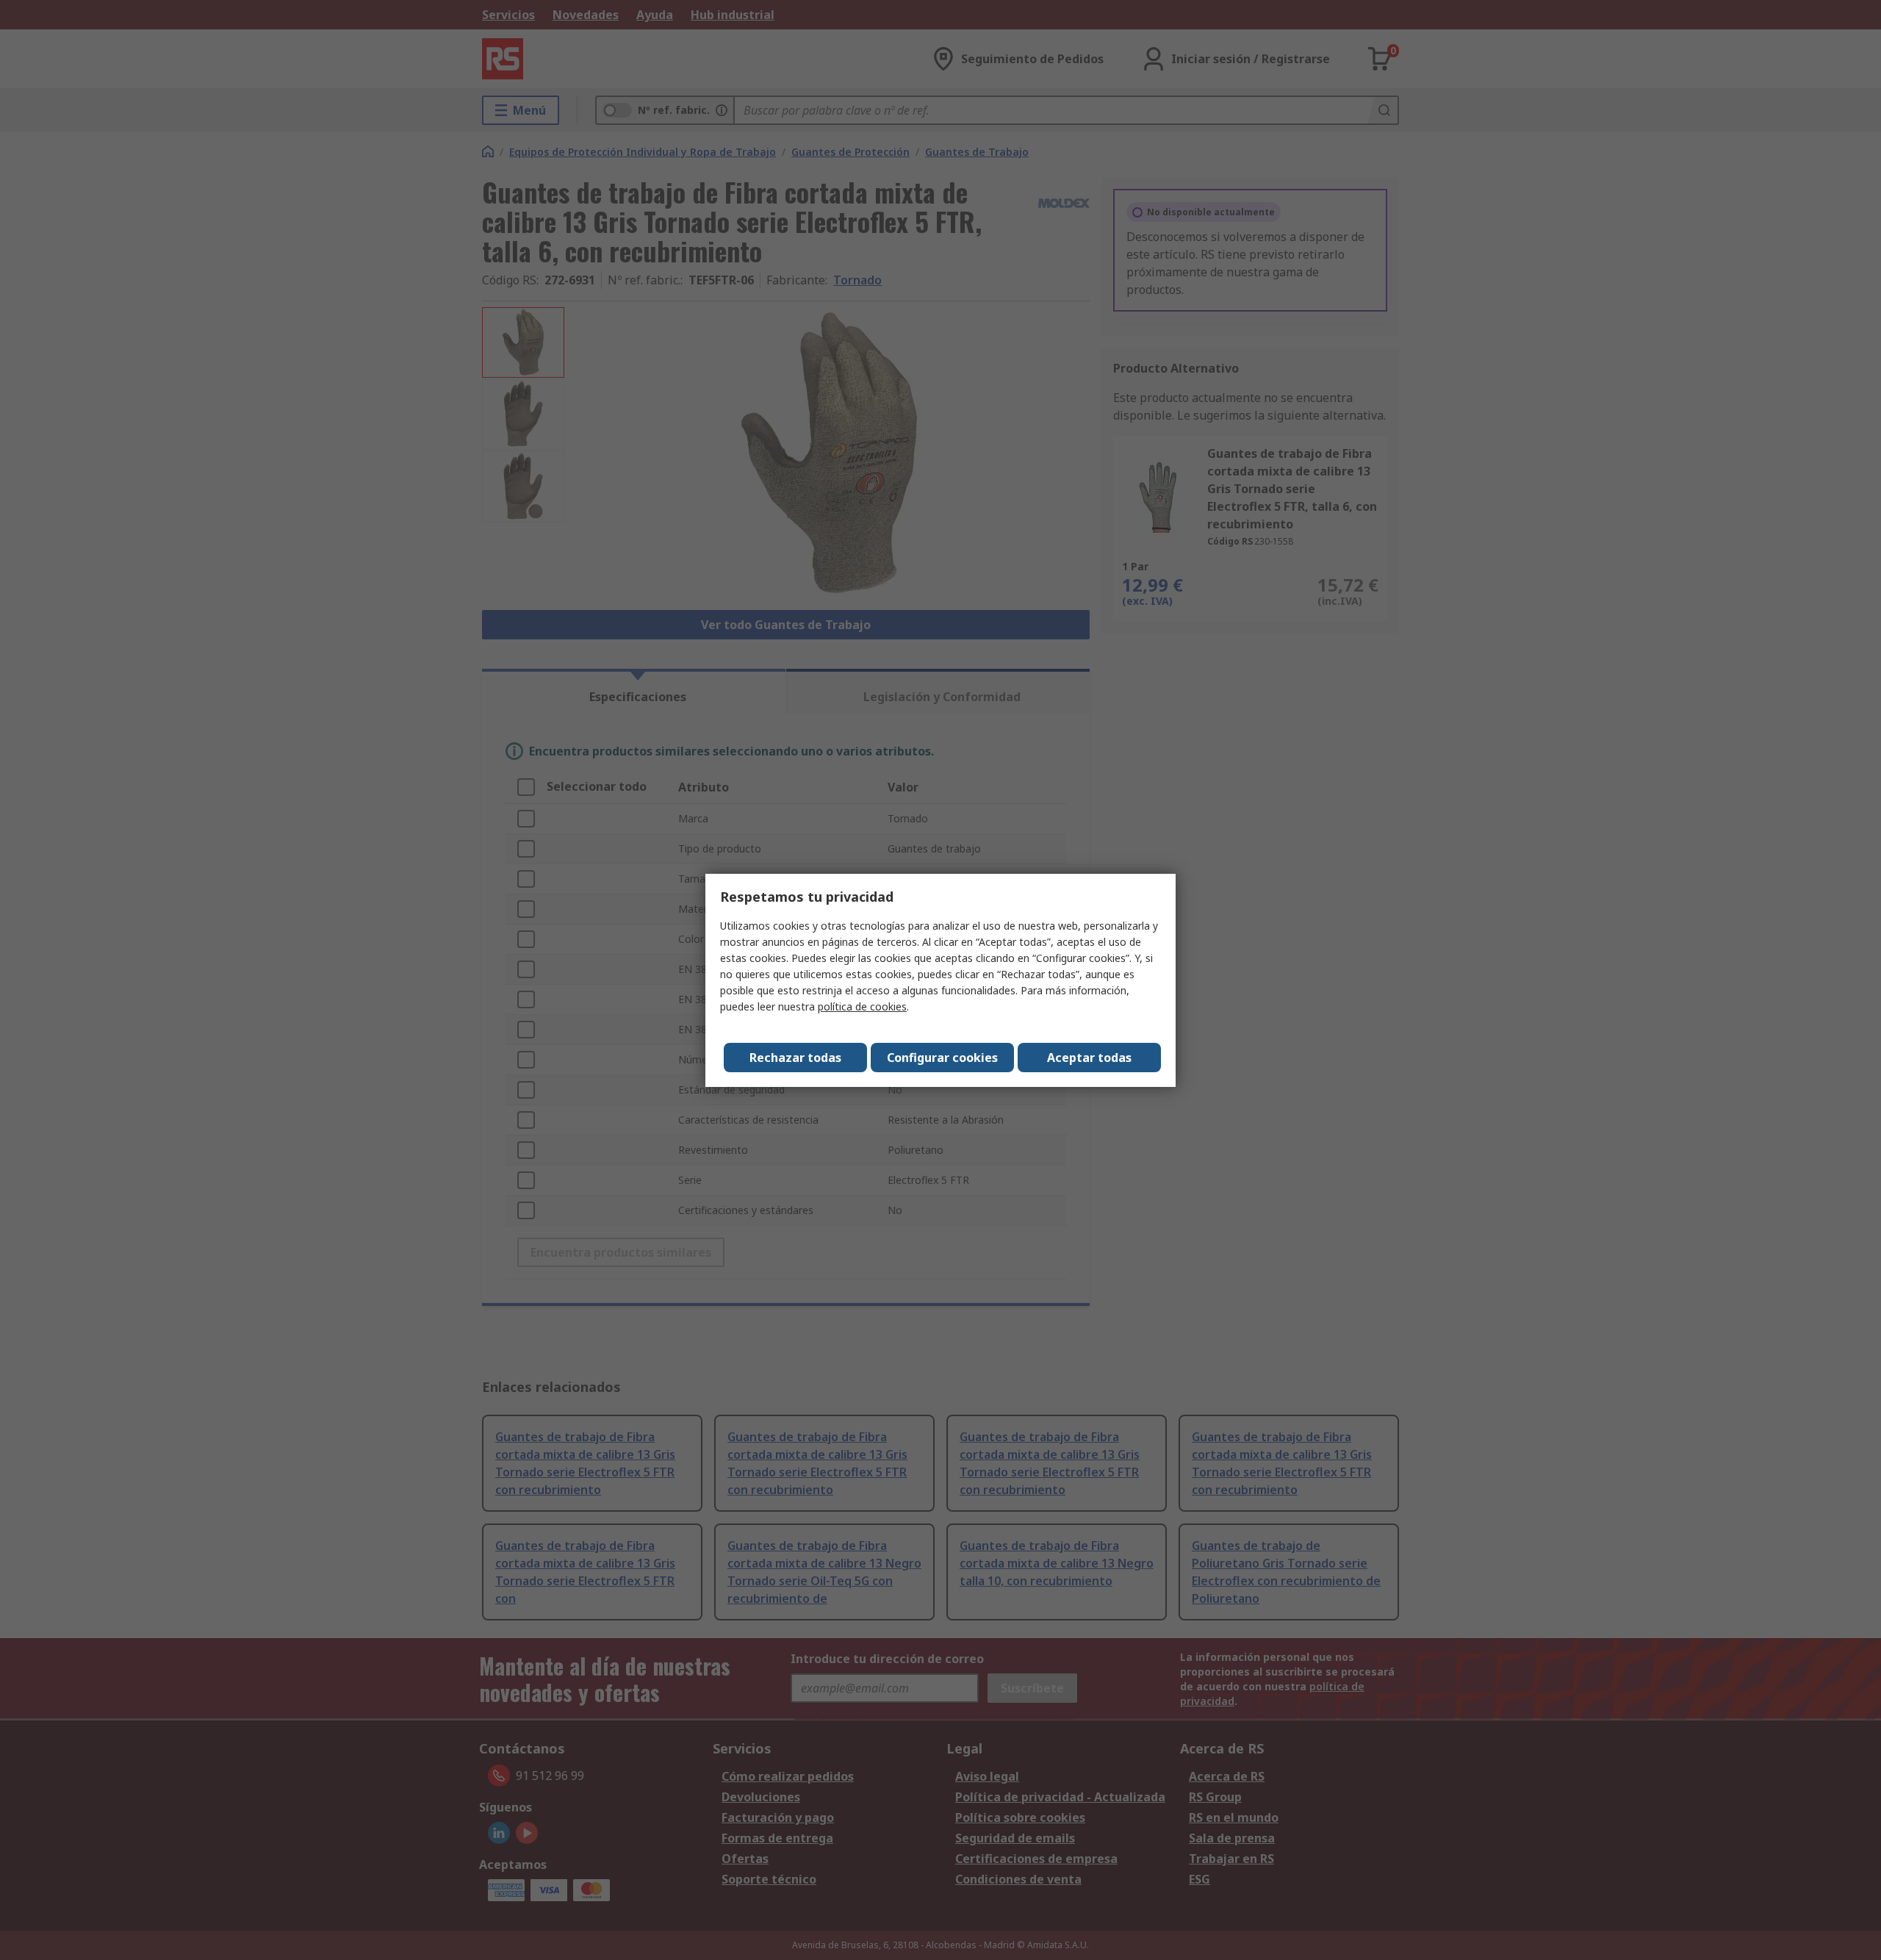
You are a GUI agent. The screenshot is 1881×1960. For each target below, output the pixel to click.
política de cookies (862, 1006)
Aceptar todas (1089, 1058)
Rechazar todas (795, 1058)
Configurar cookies (942, 1058)
